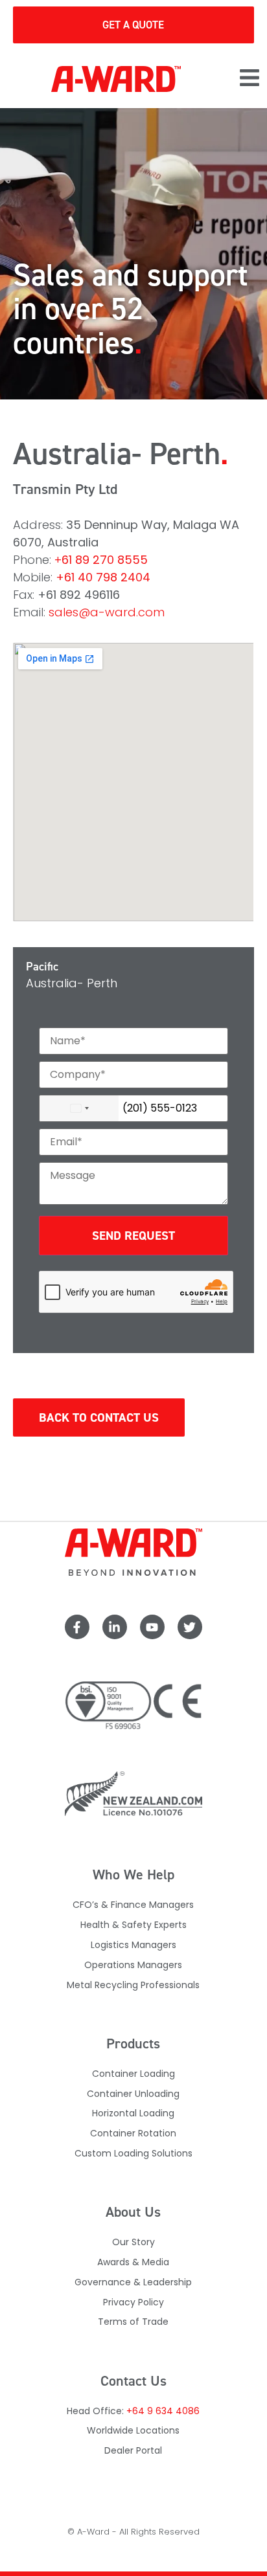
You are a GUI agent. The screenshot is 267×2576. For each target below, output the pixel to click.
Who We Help (133, 1875)
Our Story (133, 2242)
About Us (133, 2212)
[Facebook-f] (77, 1627)
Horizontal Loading (133, 2113)
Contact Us (133, 2381)
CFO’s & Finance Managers (133, 1905)
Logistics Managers (133, 1945)
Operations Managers (133, 1965)
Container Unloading (133, 2094)
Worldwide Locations (133, 2430)
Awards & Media (133, 2262)
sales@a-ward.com (107, 612)
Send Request (133, 1236)
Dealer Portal (133, 2450)
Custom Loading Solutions (133, 2153)
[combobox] (79, 1108)
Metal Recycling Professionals (133, 1985)
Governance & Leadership (133, 2282)
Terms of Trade (133, 2322)
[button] (250, 79)
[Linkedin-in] (115, 1627)
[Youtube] (152, 1627)
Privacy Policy (133, 2302)
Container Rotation (133, 2133)
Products (133, 2044)
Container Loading (133, 2074)
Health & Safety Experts (133, 1925)
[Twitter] (190, 1627)
